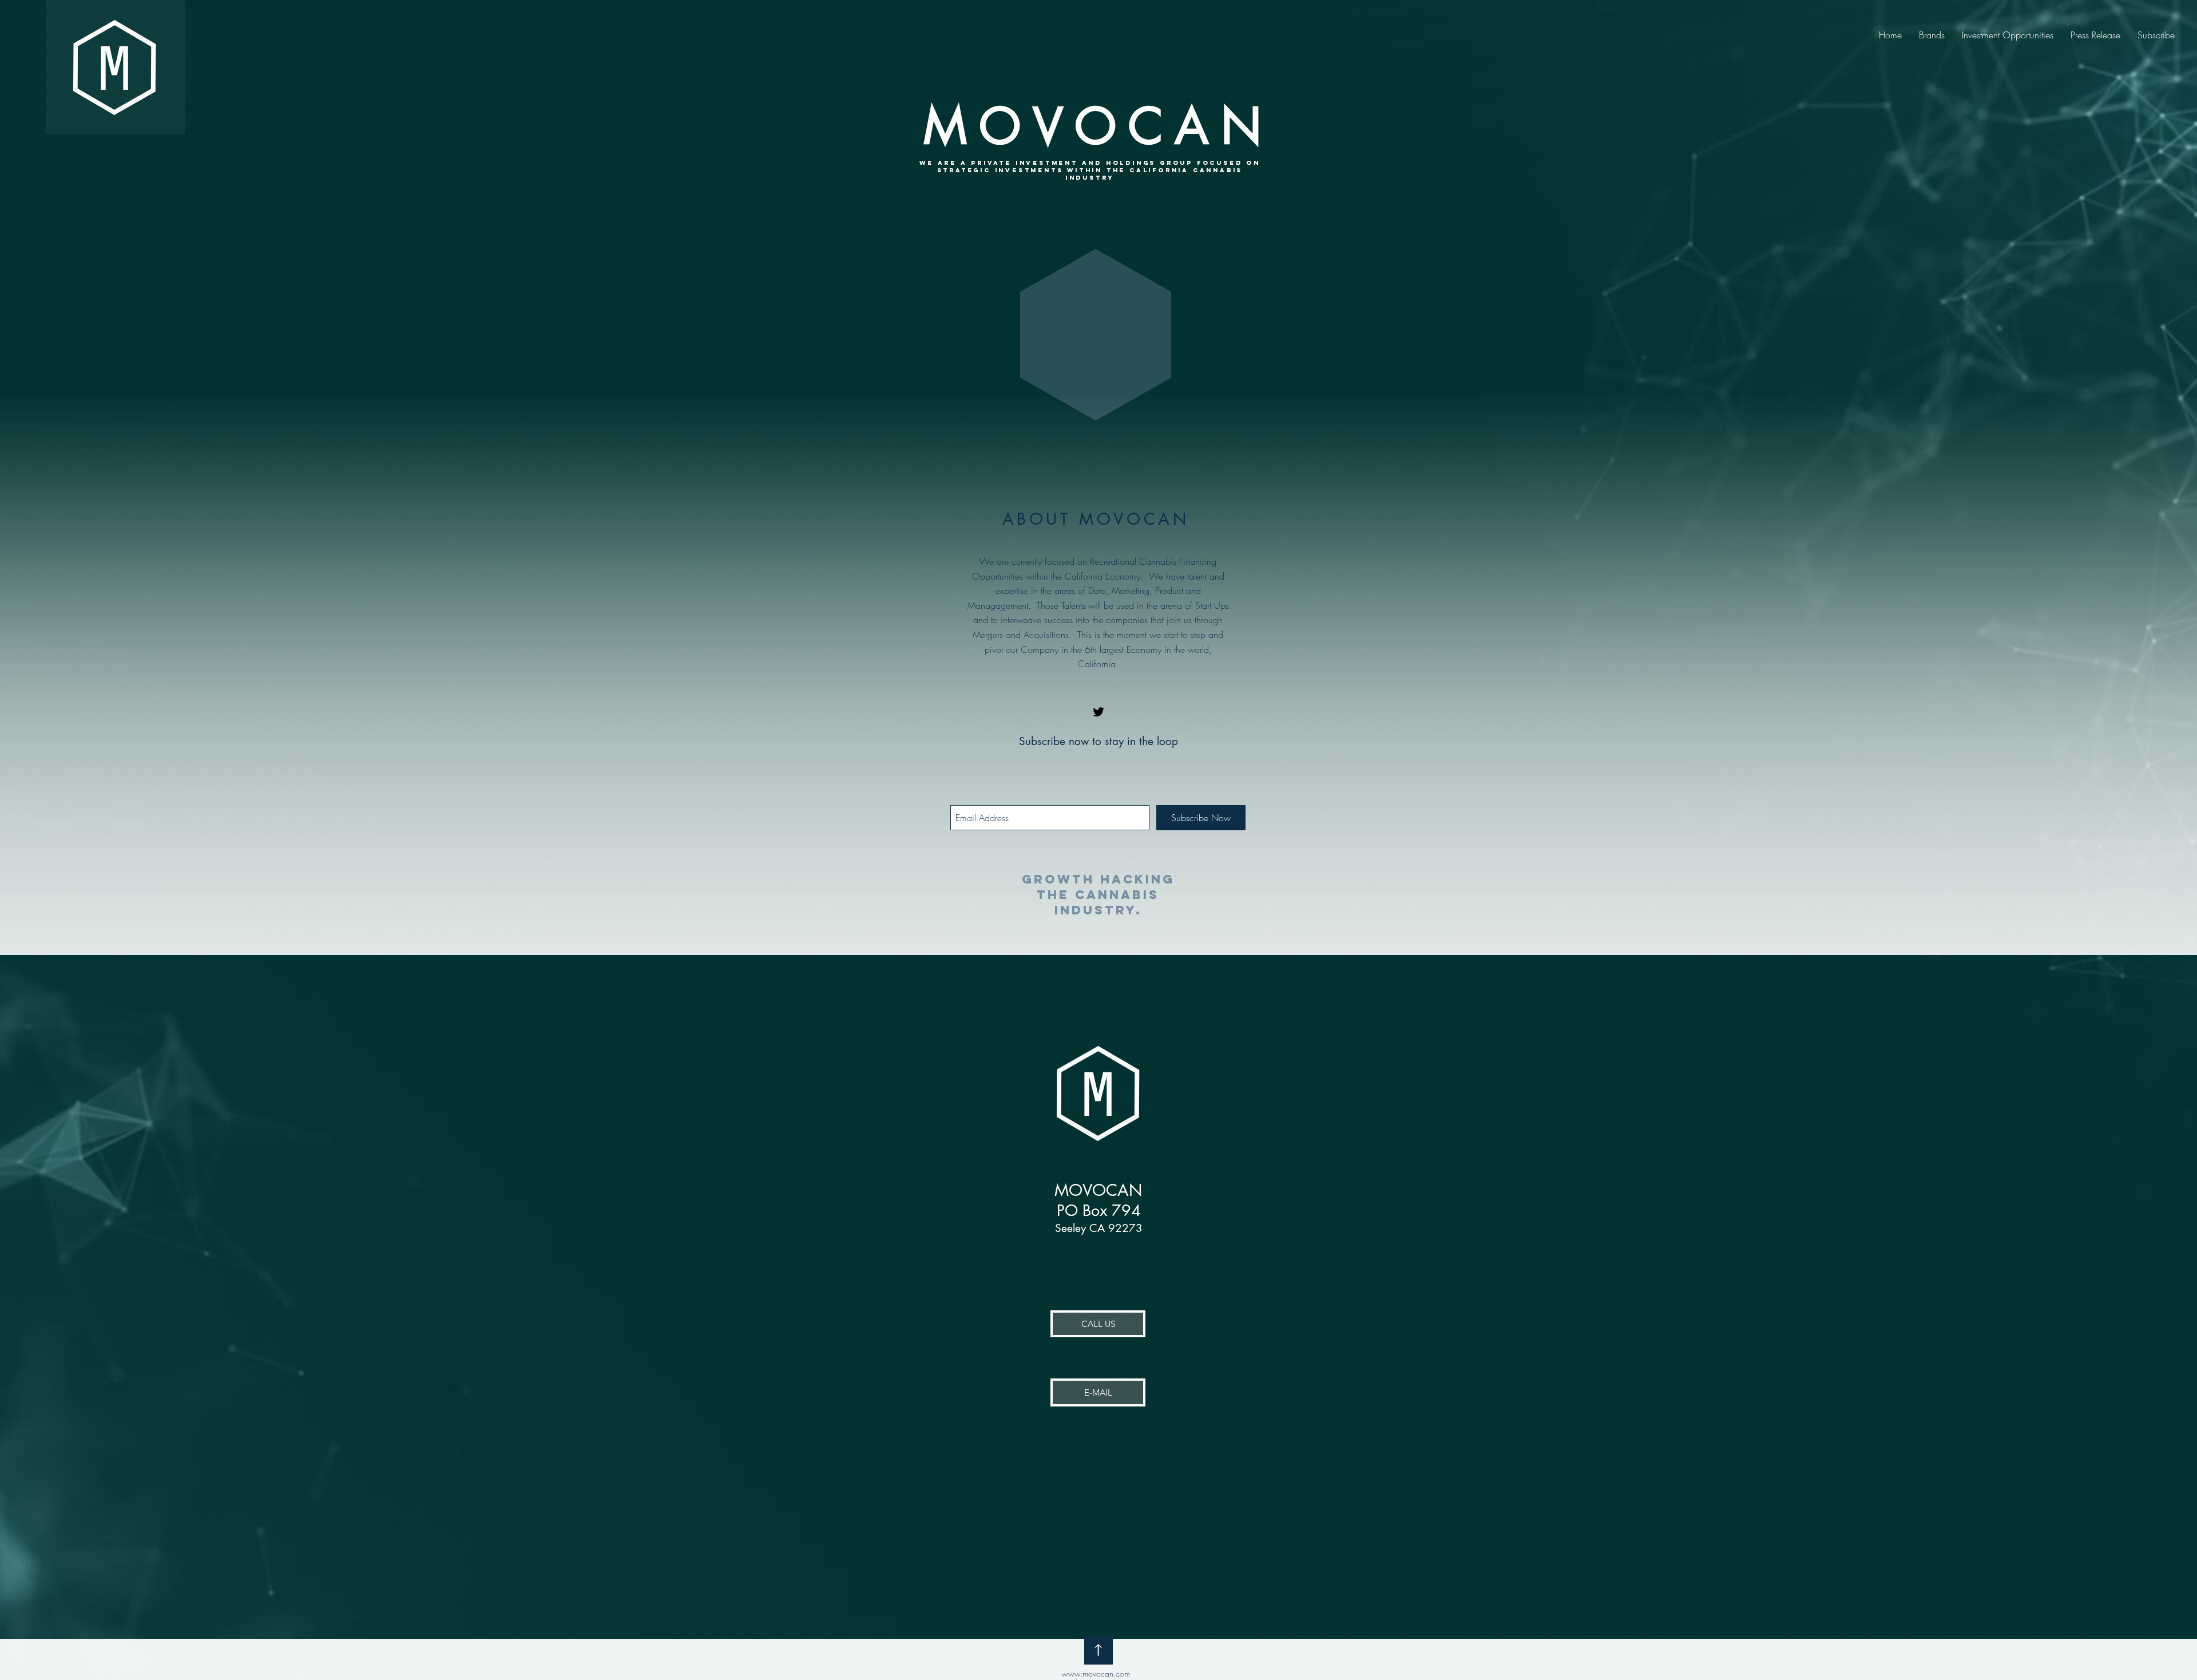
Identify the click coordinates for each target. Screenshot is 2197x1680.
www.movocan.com (1096, 1673)
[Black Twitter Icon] (1098, 712)
